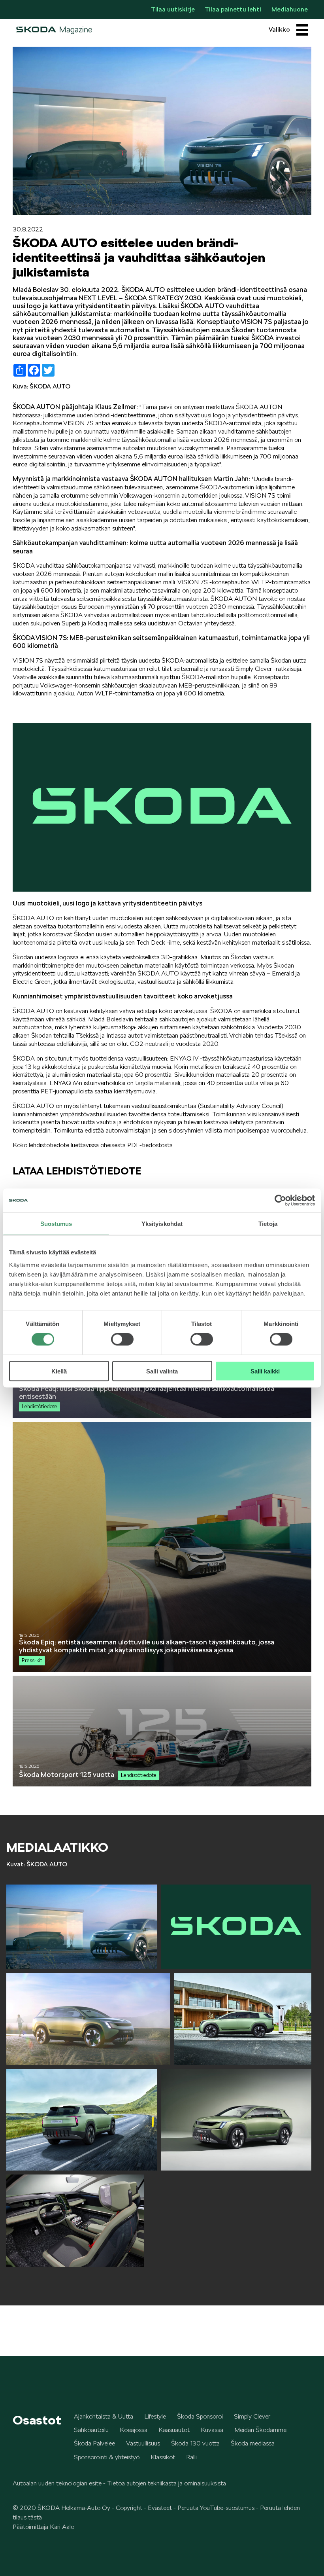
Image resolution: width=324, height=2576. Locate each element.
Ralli (191, 2457)
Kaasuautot (174, 2430)
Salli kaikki (265, 1371)
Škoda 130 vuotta (195, 2443)
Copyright (129, 2508)
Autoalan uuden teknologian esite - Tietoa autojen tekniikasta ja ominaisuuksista (119, 2483)
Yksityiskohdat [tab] (162, 1224)
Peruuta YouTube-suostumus (216, 2508)
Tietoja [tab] (268, 1224)
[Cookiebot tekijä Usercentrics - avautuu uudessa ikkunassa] (280, 1201)
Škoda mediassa (253, 2443)
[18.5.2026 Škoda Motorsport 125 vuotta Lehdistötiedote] (162, 1784)
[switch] (122, 1339)
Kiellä (59, 1371)
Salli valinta (162, 1371)
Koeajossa (134, 2430)
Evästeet (160, 2508)
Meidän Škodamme (260, 2430)
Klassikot (163, 2457)
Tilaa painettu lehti (233, 9)
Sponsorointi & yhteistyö (107, 2457)
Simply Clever (252, 2416)
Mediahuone (290, 9)
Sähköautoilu (91, 2430)
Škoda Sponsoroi (200, 2416)
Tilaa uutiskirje (173, 9)
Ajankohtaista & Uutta (104, 2416)
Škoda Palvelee (94, 2443)
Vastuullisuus (143, 2443)
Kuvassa (212, 2430)
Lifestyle (155, 2416)
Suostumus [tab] (56, 1224)
